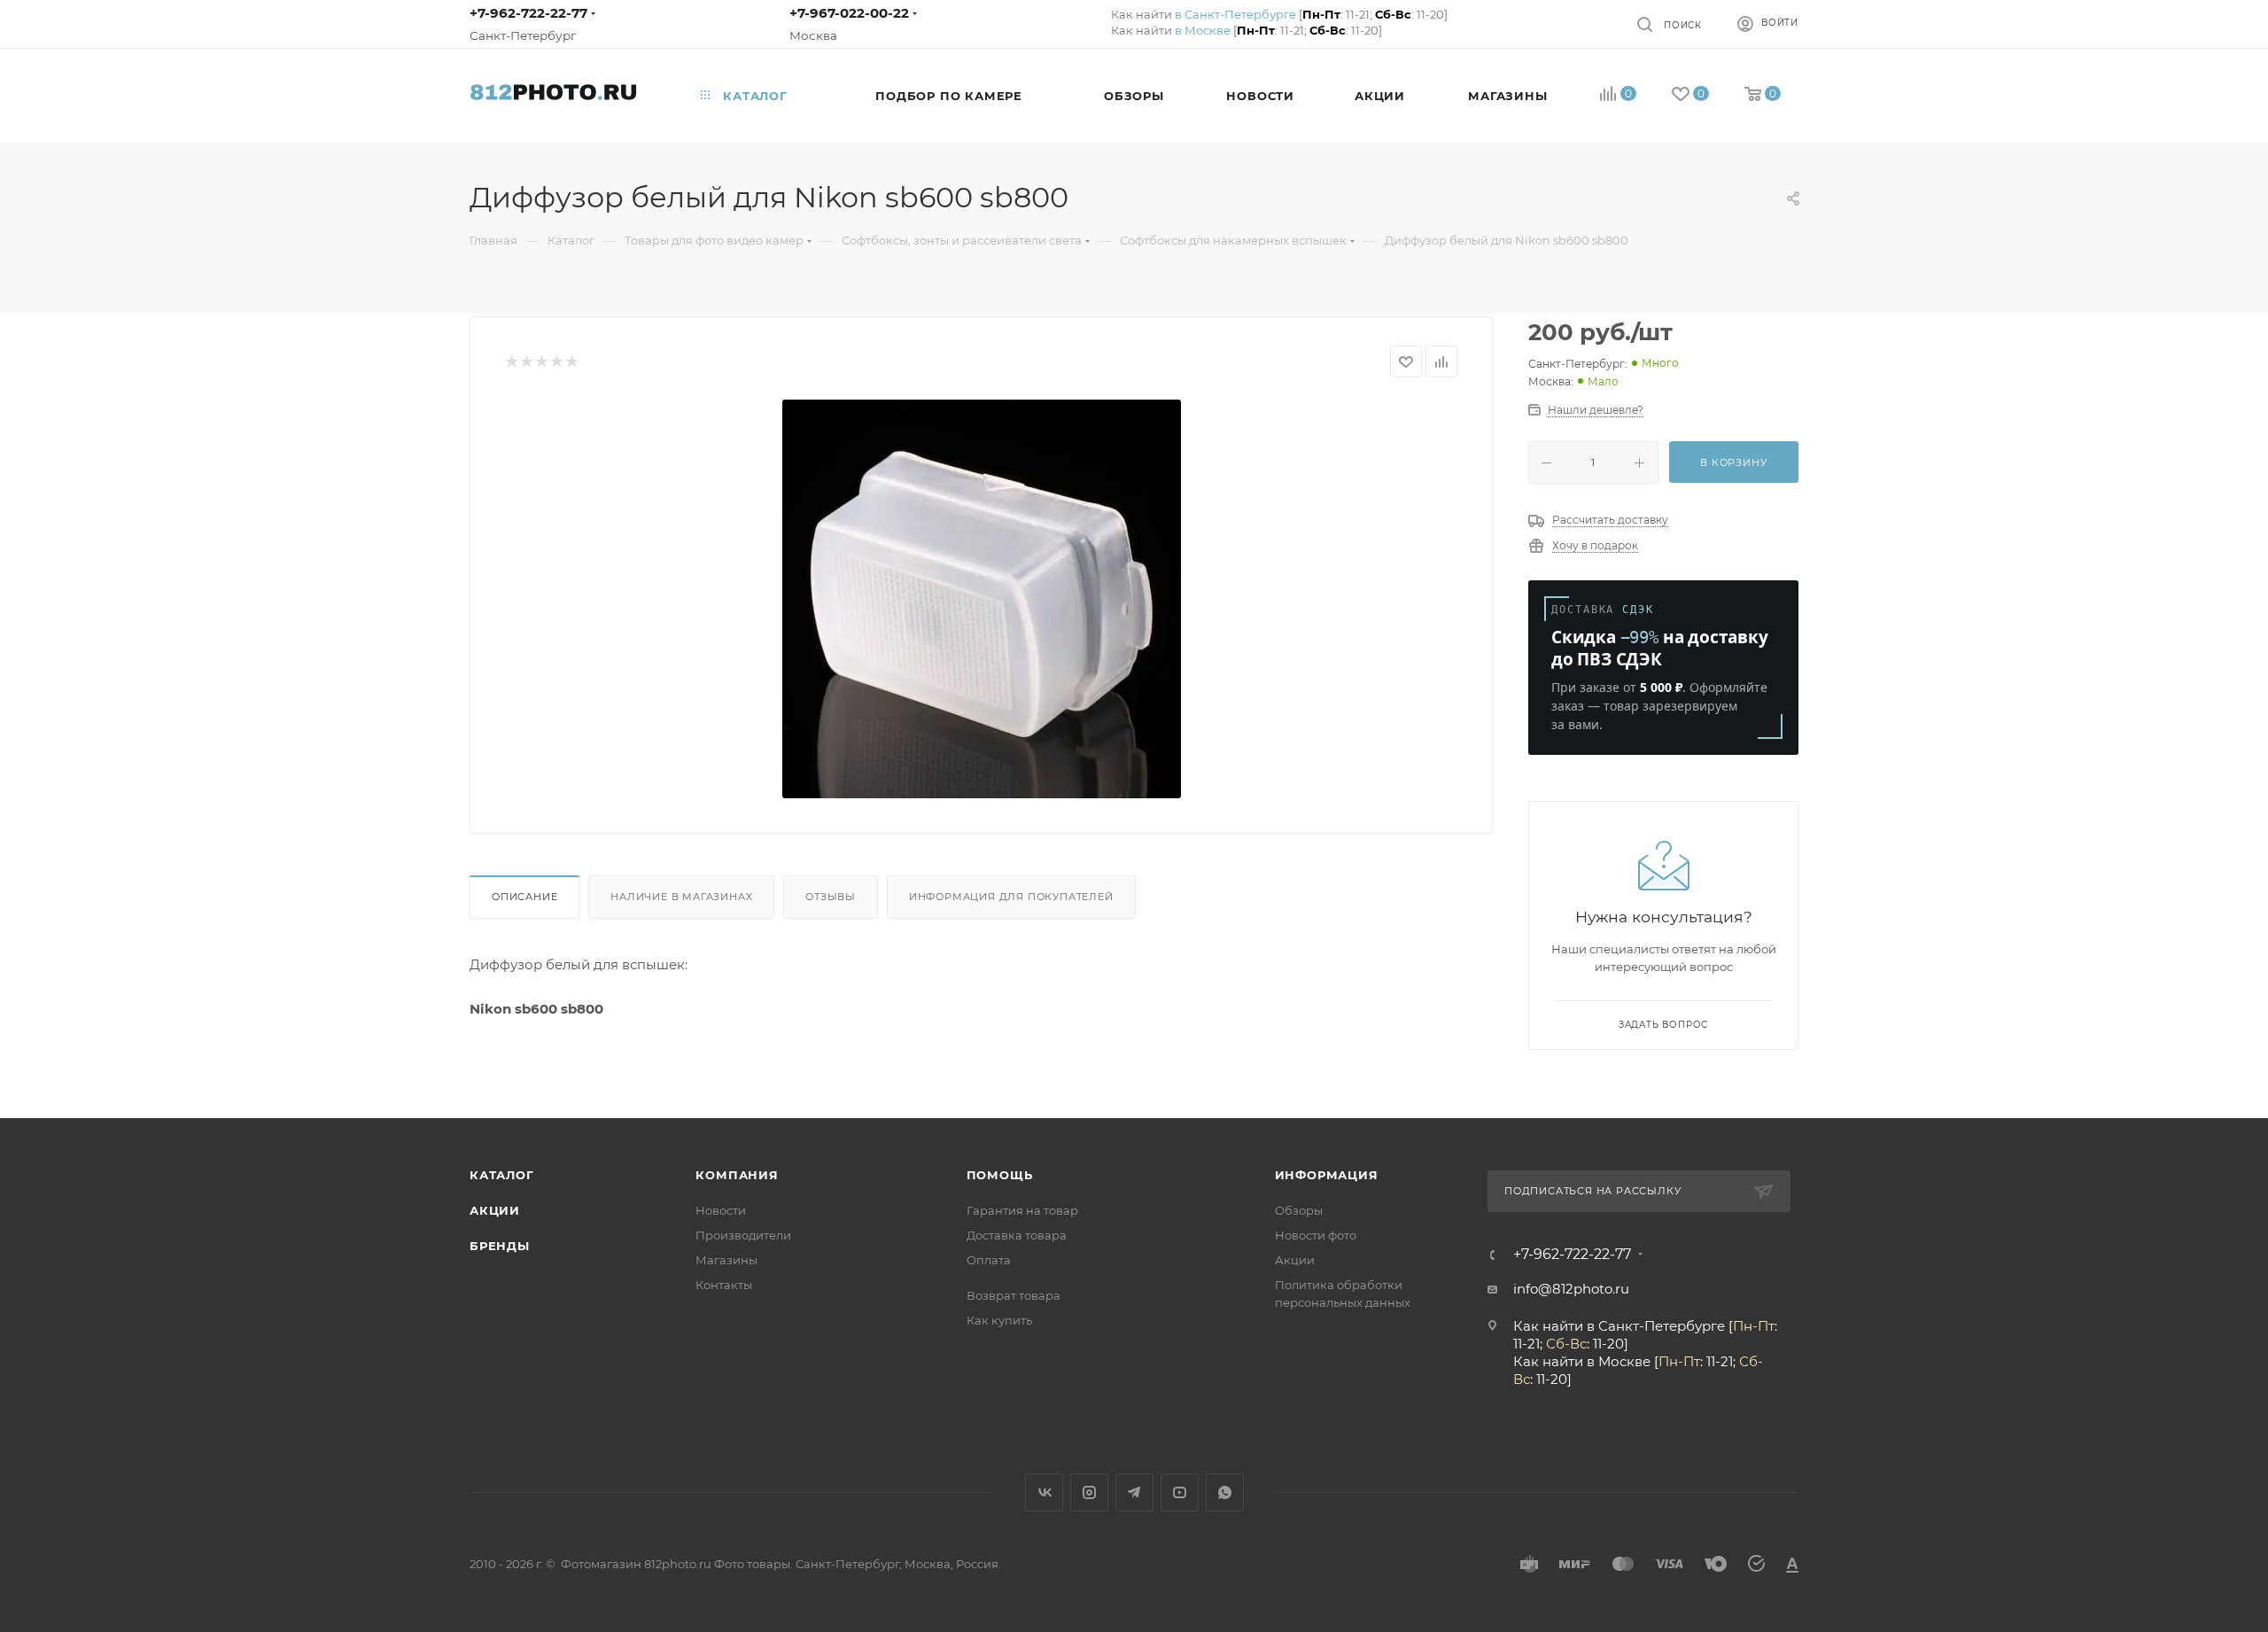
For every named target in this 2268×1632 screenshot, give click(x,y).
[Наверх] (2182, 1050)
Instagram (1089, 1492)
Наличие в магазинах (681, 897)
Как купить (999, 1320)
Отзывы (831, 897)
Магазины (726, 1260)
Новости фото (1316, 1235)
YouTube (1180, 1492)
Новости (721, 1210)
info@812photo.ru (1571, 1289)
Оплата (989, 1260)
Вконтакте (1044, 1492)
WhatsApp (1225, 1492)
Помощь (1000, 1175)
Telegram (1134, 1492)
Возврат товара (1014, 1295)
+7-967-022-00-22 (849, 13)
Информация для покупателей (1011, 897)
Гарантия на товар (1022, 1210)
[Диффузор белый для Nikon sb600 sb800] (982, 599)
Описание (524, 897)
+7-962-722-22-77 (528, 13)
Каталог (502, 1175)
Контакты (724, 1285)
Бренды (500, 1246)
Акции (495, 1210)
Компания (737, 1175)
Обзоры (1299, 1210)
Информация (1327, 1175)
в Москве (1203, 30)
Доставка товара (1017, 1235)
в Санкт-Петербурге (1235, 14)
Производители (743, 1235)
